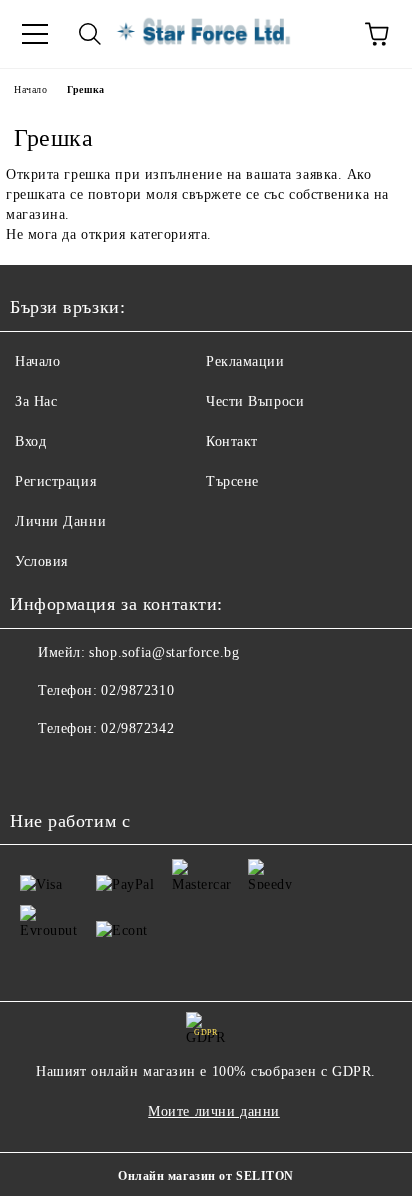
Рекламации (245, 361)
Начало (30, 89)
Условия (41, 561)
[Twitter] (80, 769)
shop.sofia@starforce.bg (164, 652)
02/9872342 (137, 728)
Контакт (232, 441)
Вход (30, 441)
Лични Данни (60, 521)
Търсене (232, 481)
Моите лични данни (214, 1111)
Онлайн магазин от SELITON (206, 1176)
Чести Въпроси (255, 401)
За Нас (36, 401)
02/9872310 (137, 690)
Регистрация (55, 481)
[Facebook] (36, 769)
